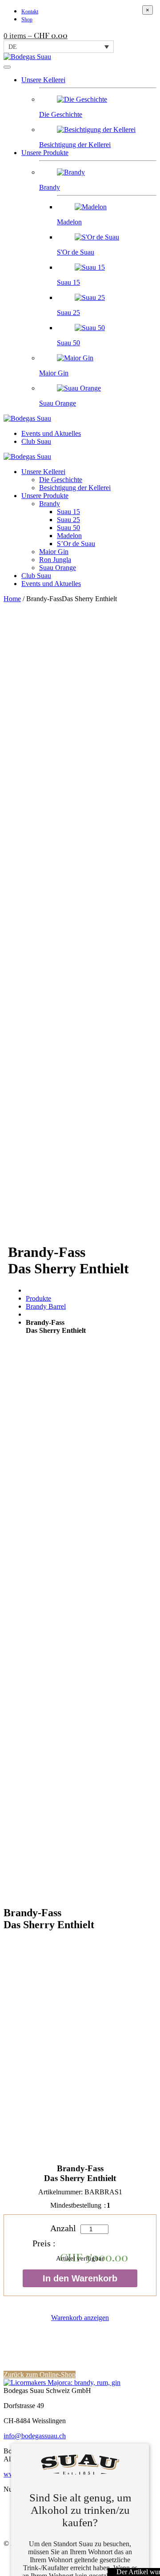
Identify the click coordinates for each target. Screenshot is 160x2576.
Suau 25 (68, 520)
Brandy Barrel (46, 1306)
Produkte (38, 1298)
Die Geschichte (61, 480)
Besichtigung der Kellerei (75, 488)
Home (12, 599)
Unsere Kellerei (43, 80)
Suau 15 (68, 512)
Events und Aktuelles (51, 433)
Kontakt (30, 12)
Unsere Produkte (45, 153)
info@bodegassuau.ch (35, 2436)
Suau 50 (68, 528)
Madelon (69, 536)
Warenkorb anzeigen (80, 2318)
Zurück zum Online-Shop (40, 2375)
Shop (27, 20)
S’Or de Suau (76, 544)
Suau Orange (58, 568)
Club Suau (36, 441)
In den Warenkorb (80, 2278)
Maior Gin (54, 552)
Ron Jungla (55, 560)
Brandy (50, 504)
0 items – (36, 36)
